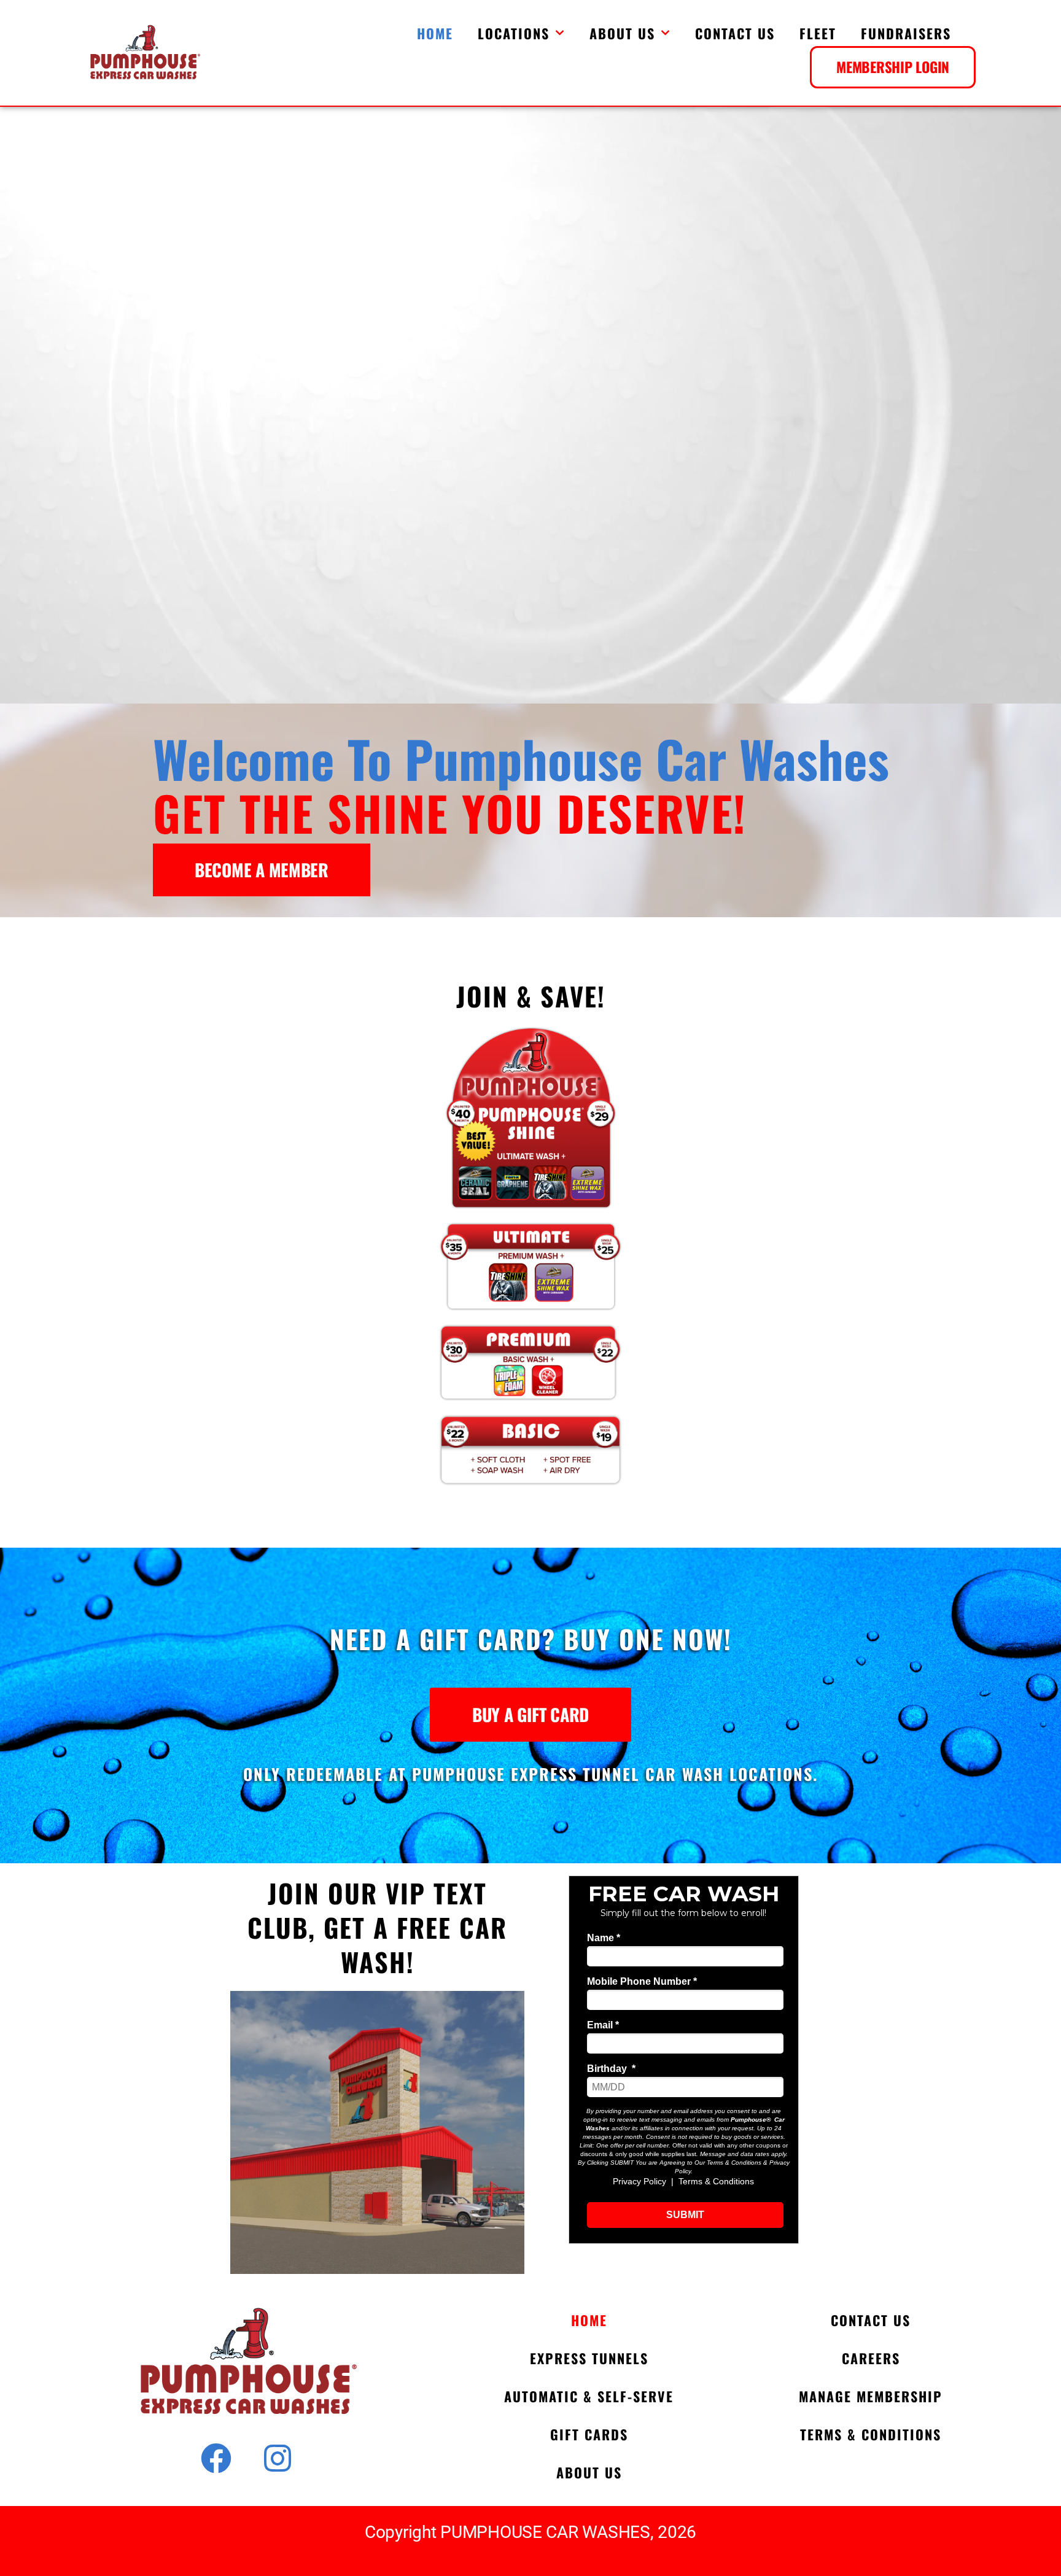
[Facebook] (216, 2458)
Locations (514, 33)
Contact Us (735, 33)
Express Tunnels (589, 2358)
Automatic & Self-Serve (589, 2396)
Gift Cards (589, 2434)
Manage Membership (871, 2396)
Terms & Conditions (871, 2434)
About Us (622, 33)
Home (435, 33)
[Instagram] (278, 2458)
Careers (871, 2358)
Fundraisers (906, 33)
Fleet (818, 33)
